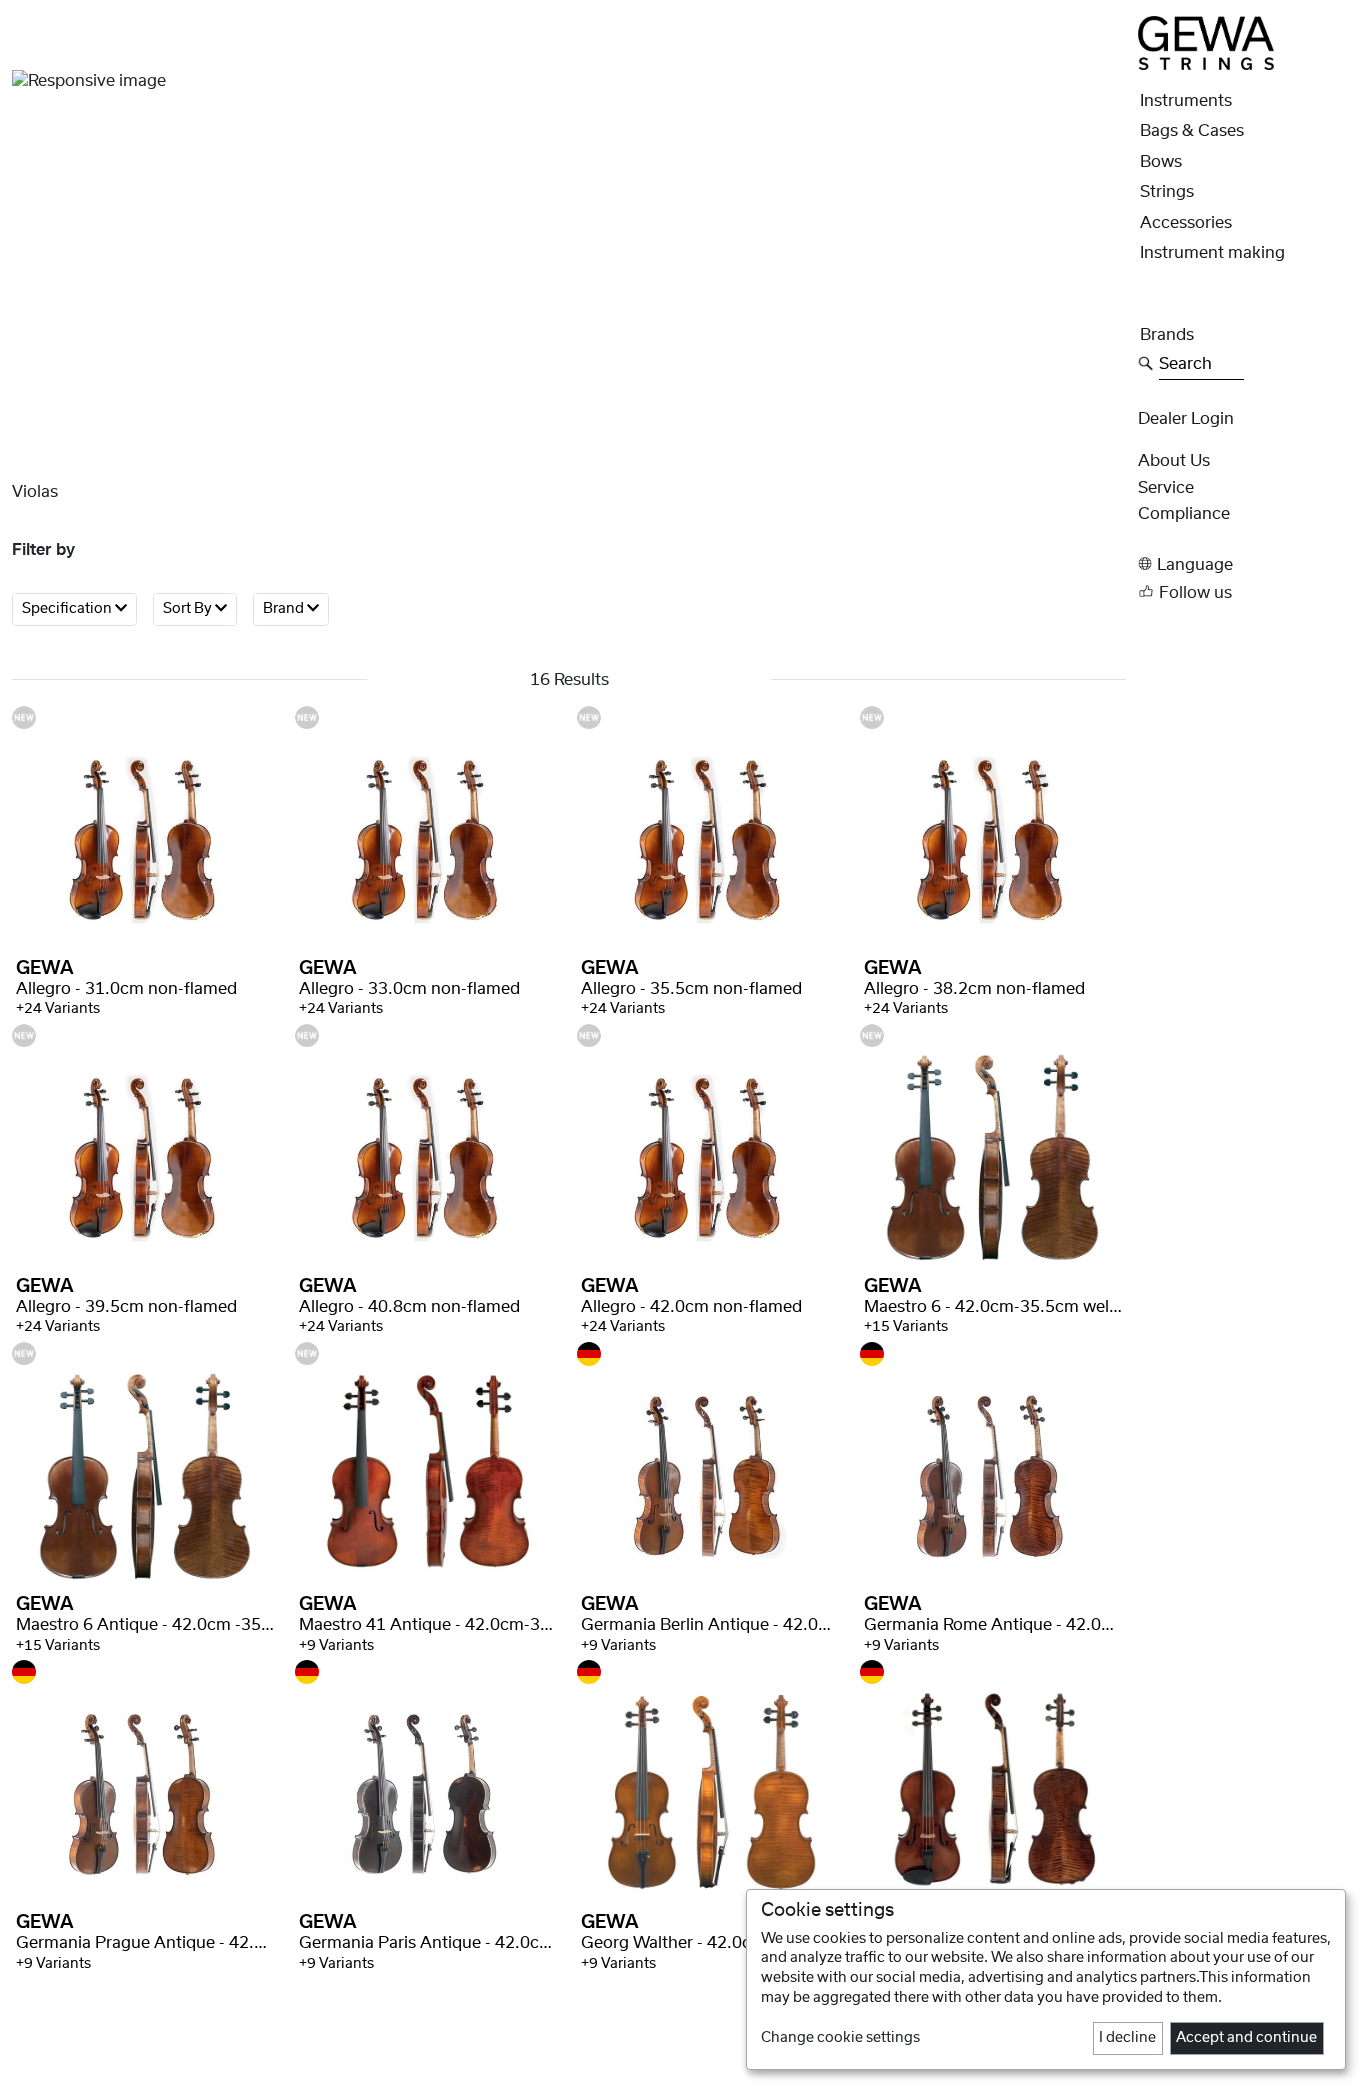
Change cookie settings (840, 2038)
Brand (285, 610)
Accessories (1186, 223)
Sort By (189, 610)
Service (1166, 488)
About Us (1174, 461)
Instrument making (1212, 253)
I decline (1127, 2038)
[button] (1246, 564)
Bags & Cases (1192, 131)
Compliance (1184, 514)
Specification (68, 610)
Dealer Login (1186, 419)
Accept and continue (1246, 2038)
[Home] (1206, 42)
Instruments (1186, 101)
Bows (1161, 162)
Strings (1167, 192)
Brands (1167, 335)
